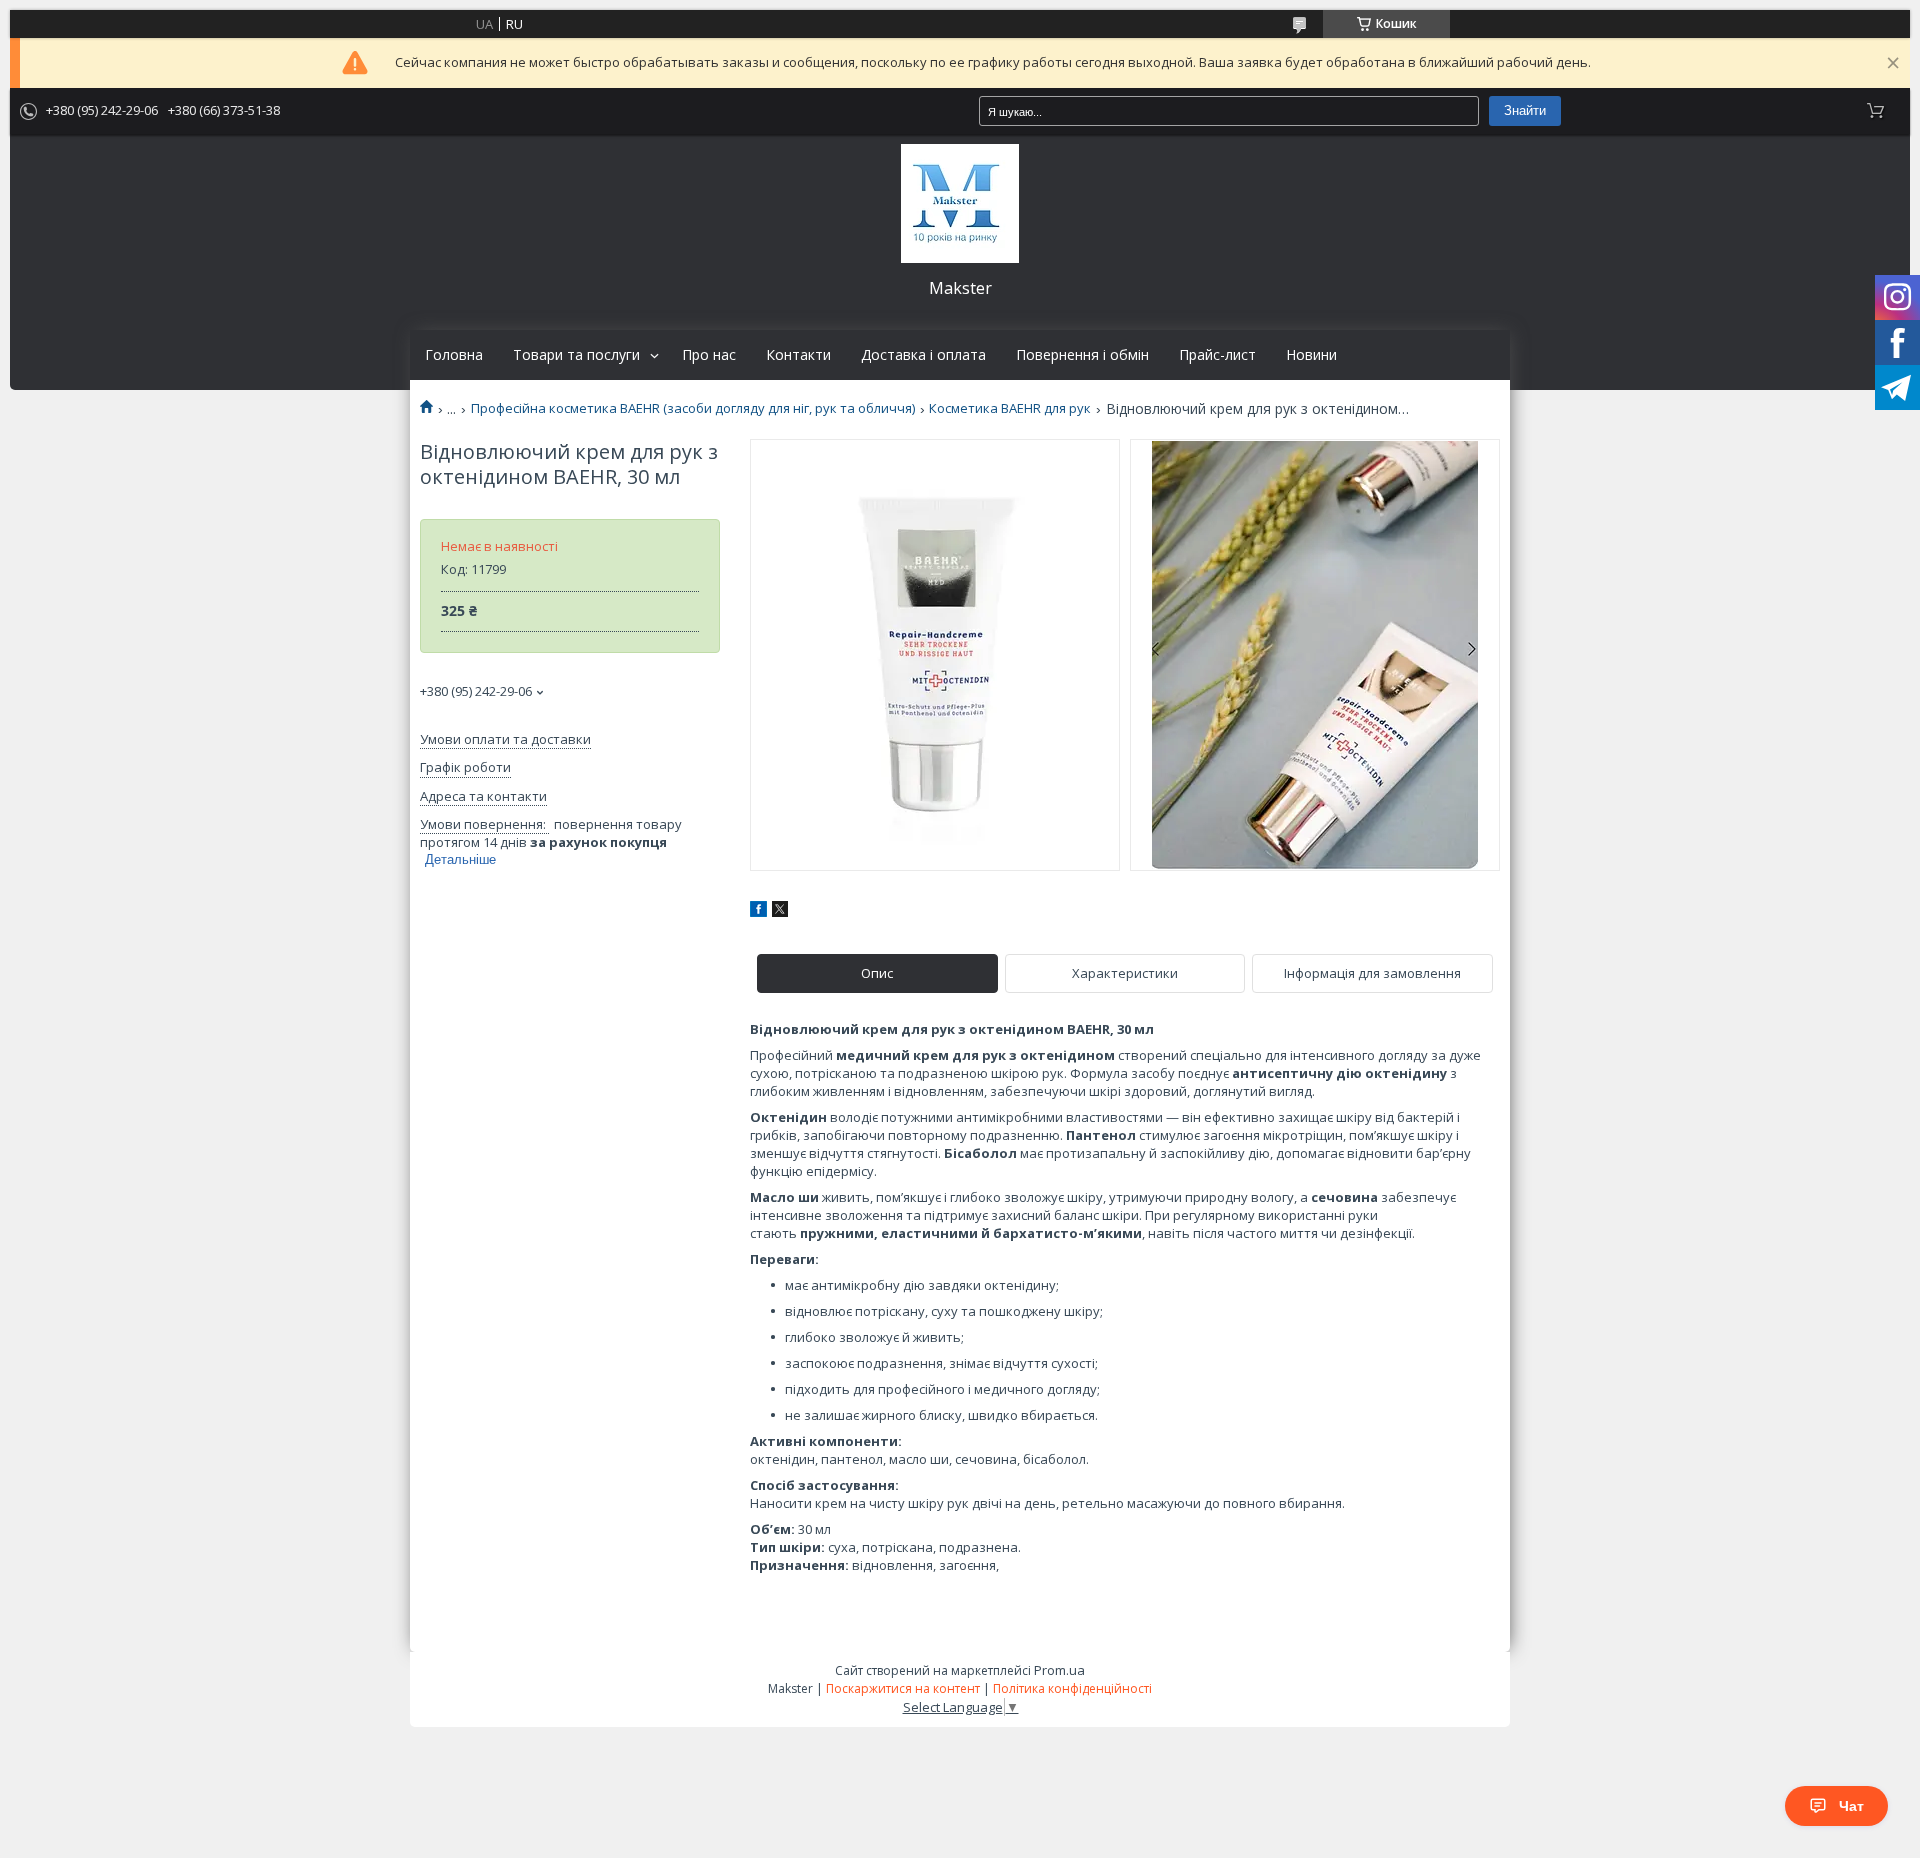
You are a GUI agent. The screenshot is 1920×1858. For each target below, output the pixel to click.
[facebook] (758, 912)
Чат (1851, 1806)
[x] (780, 912)
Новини (1311, 355)
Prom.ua (1059, 1670)
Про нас (709, 355)
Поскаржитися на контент (903, 1688)
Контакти (798, 355)
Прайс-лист (1217, 355)
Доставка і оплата (923, 355)
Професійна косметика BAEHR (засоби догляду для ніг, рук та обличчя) (693, 408)
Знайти (1525, 110)
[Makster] (960, 203)
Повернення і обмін (1082, 355)
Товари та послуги (576, 355)
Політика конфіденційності (1072, 1688)
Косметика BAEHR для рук (1010, 408)
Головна (454, 355)
